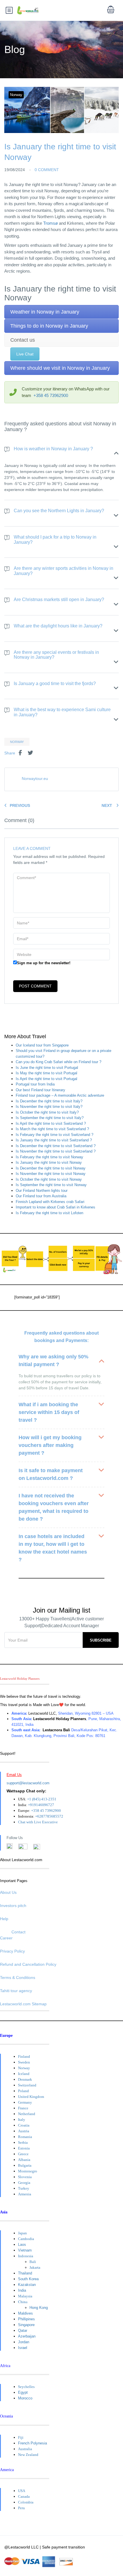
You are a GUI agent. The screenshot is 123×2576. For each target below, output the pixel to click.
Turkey (24, 2188)
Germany (25, 2102)
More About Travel (25, 1037)
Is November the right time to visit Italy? (49, 1107)
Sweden (24, 2062)
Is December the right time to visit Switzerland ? (56, 1146)
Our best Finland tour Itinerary (40, 1090)
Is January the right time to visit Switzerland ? (54, 1140)
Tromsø (50, 223)
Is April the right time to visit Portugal (46, 1079)
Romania (25, 2137)
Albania (24, 2160)
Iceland (24, 2074)
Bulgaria (25, 2165)
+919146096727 (41, 1805)
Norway (16, 95)
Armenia (25, 2194)
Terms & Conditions (18, 1978)
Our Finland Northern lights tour (42, 1191)
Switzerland (27, 2085)
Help (4, 1919)
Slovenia (25, 2177)
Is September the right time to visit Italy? (50, 1118)
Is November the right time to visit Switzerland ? (56, 1151)
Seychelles (26, 2387)
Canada (24, 2496)
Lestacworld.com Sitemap (23, 2004)
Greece (23, 2154)
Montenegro (28, 2171)
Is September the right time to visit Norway (51, 1185)
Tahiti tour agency (16, 1991)
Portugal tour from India (35, 1084)
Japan (22, 2233)
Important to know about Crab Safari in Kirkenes (55, 1207)
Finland (24, 2056)
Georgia (24, 2183)
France (23, 2108)
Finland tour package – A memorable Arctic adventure (60, 1095)
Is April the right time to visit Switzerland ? (51, 1123)
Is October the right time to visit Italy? (47, 1112)
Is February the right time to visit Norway (49, 1157)
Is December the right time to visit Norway (51, 1168)
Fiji (21, 2437)
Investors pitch (13, 1906)
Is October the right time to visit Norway (49, 1179)
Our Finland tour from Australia (41, 1196)
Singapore (26, 2325)
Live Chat (25, 354)
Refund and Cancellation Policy (28, 1964)
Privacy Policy (12, 1951)
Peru (21, 2508)
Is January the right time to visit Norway (49, 1162)
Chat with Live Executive (38, 1822)
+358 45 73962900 (51, 395)
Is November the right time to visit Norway (51, 1174)
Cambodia (26, 2239)
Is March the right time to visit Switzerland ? (52, 1129)
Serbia (23, 2142)
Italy (22, 2120)
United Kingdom (31, 2097)
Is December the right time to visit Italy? (49, 1101)
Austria (24, 2131)
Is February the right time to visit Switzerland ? (54, 1135)
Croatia (24, 2125)
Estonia (24, 2148)
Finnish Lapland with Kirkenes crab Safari (50, 1202)
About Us (8, 1892)
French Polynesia (32, 2443)
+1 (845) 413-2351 (42, 1799)
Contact (18, 1932)
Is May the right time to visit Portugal (46, 1073)
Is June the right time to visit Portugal (47, 1068)
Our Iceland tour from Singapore (42, 1045)
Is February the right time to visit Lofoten (49, 1213)
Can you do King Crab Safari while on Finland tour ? (58, 1062)
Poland (23, 2091)
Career (6, 1938)
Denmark (25, 2079)
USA (22, 2491)
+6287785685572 (49, 1816)
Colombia (26, 2502)
